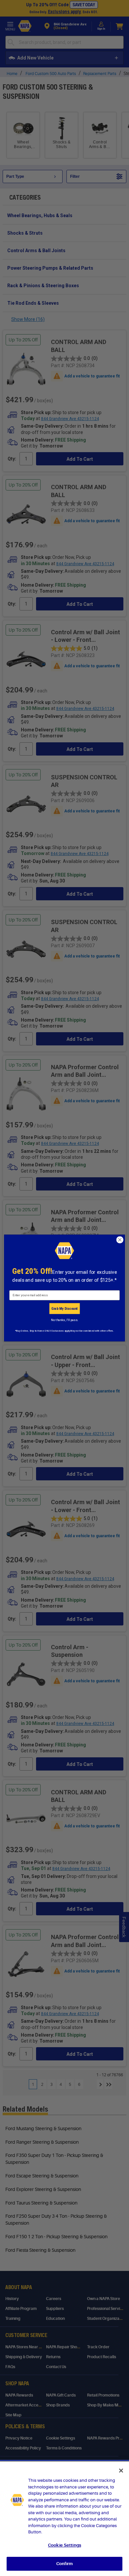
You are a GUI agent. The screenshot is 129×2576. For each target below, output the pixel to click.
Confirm (64, 2564)
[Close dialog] (120, 1240)
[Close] (121, 2471)
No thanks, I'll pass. (64, 1320)
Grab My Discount (64, 1308)
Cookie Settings (64, 2545)
